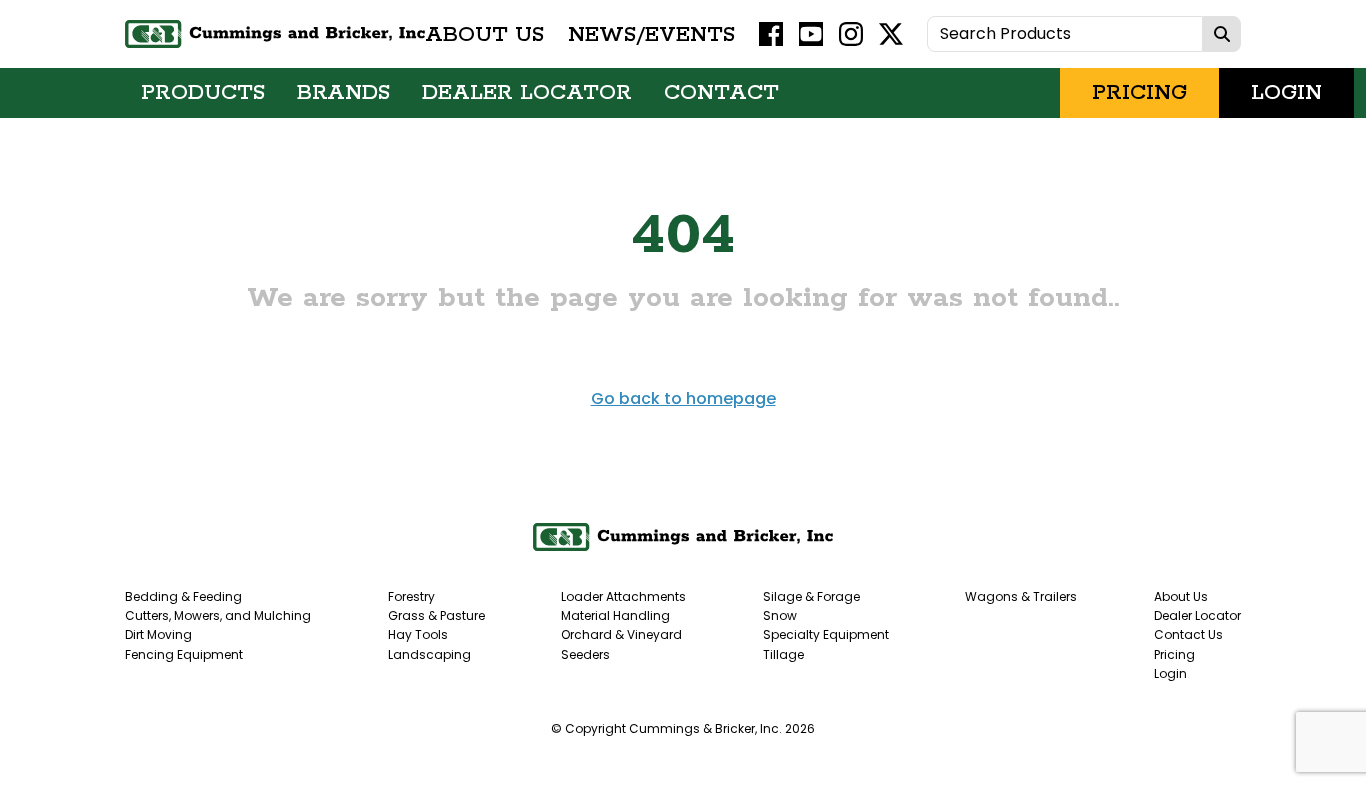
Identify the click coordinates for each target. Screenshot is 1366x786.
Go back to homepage (683, 398)
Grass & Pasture (436, 615)
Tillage (783, 654)
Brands (343, 93)
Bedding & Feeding (183, 596)
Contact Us (1188, 634)
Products (203, 93)
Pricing (1139, 93)
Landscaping (429, 654)
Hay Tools (418, 634)
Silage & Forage (811, 596)
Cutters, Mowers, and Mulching (218, 615)
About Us (484, 34)
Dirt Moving (158, 634)
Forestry (411, 596)
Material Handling (615, 615)
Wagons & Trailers (1021, 596)
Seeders (585, 654)
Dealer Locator (527, 93)
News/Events (651, 34)
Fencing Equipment (184, 654)
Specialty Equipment (826, 634)
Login (1286, 93)
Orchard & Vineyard (621, 634)
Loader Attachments (623, 596)
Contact (721, 93)
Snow (780, 615)
